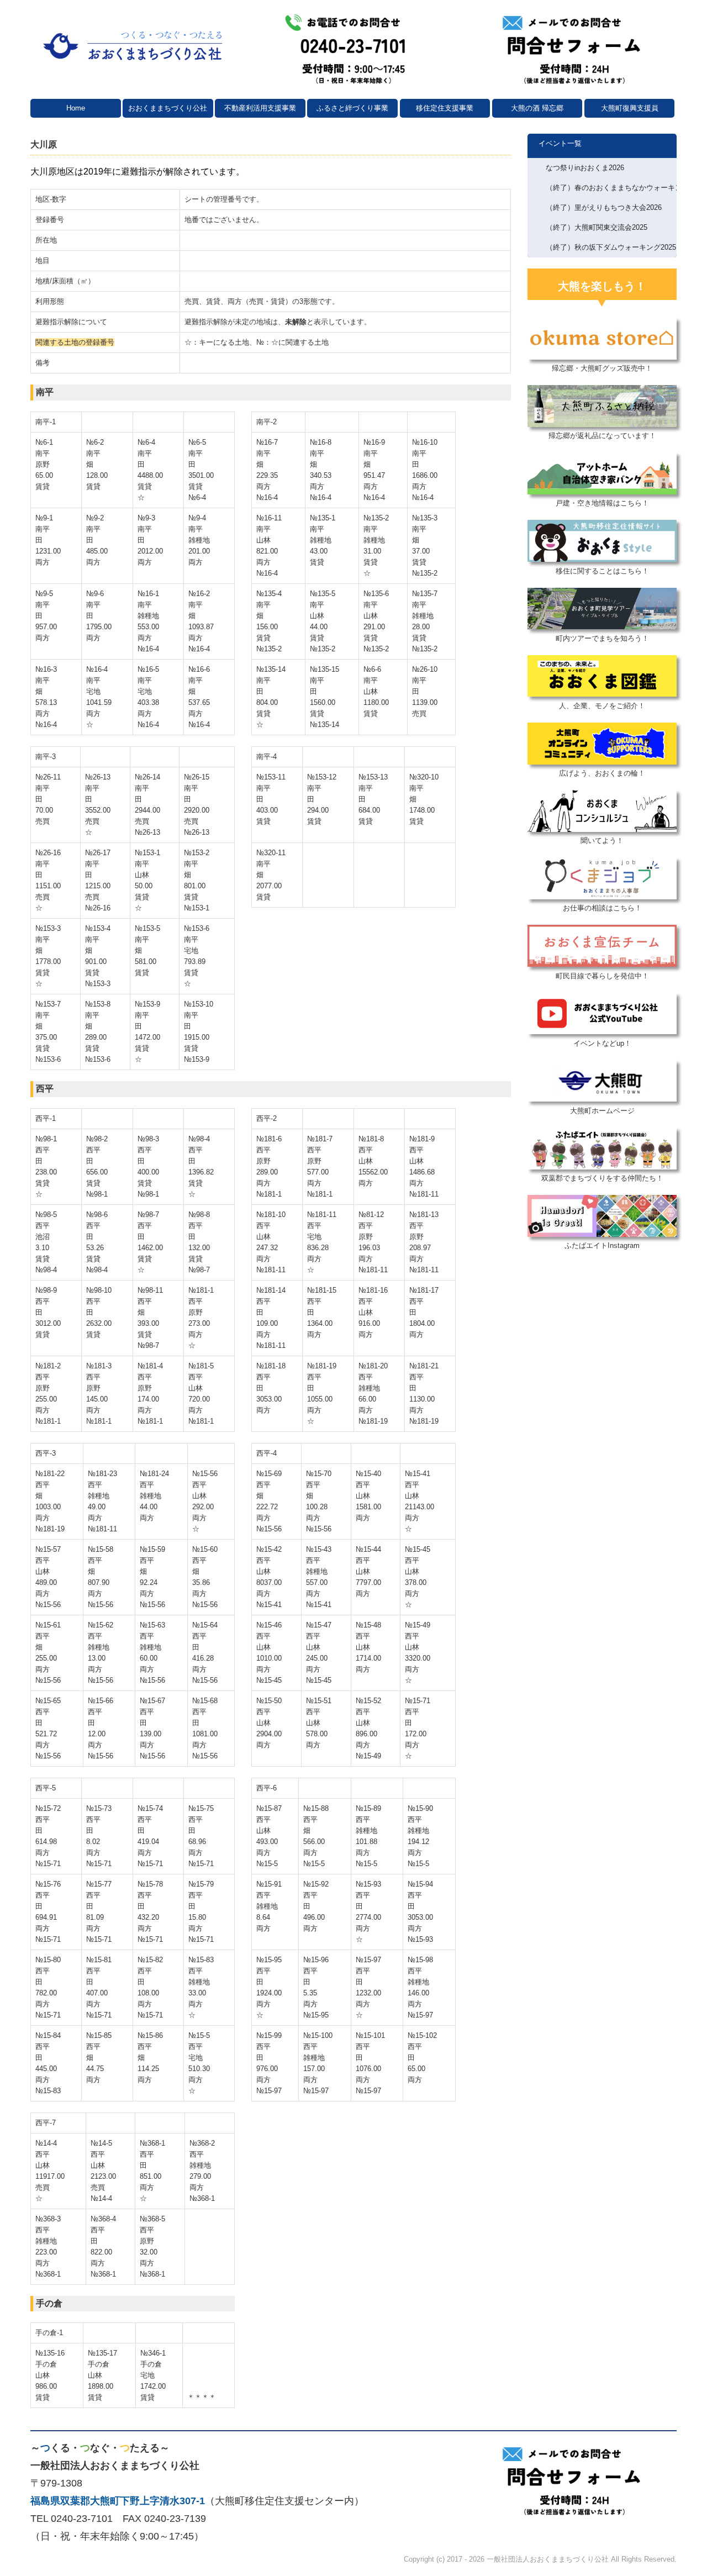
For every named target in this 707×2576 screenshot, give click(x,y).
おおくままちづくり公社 (168, 108)
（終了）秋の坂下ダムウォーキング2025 (611, 247)
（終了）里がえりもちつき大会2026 (604, 207)
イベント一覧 (560, 143)
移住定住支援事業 (445, 108)
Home (76, 108)
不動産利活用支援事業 (260, 108)
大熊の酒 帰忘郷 (537, 108)
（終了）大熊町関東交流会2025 (597, 227)
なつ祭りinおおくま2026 (585, 168)
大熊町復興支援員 (630, 108)
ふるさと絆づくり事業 (352, 108)
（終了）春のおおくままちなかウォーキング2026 (611, 188)
